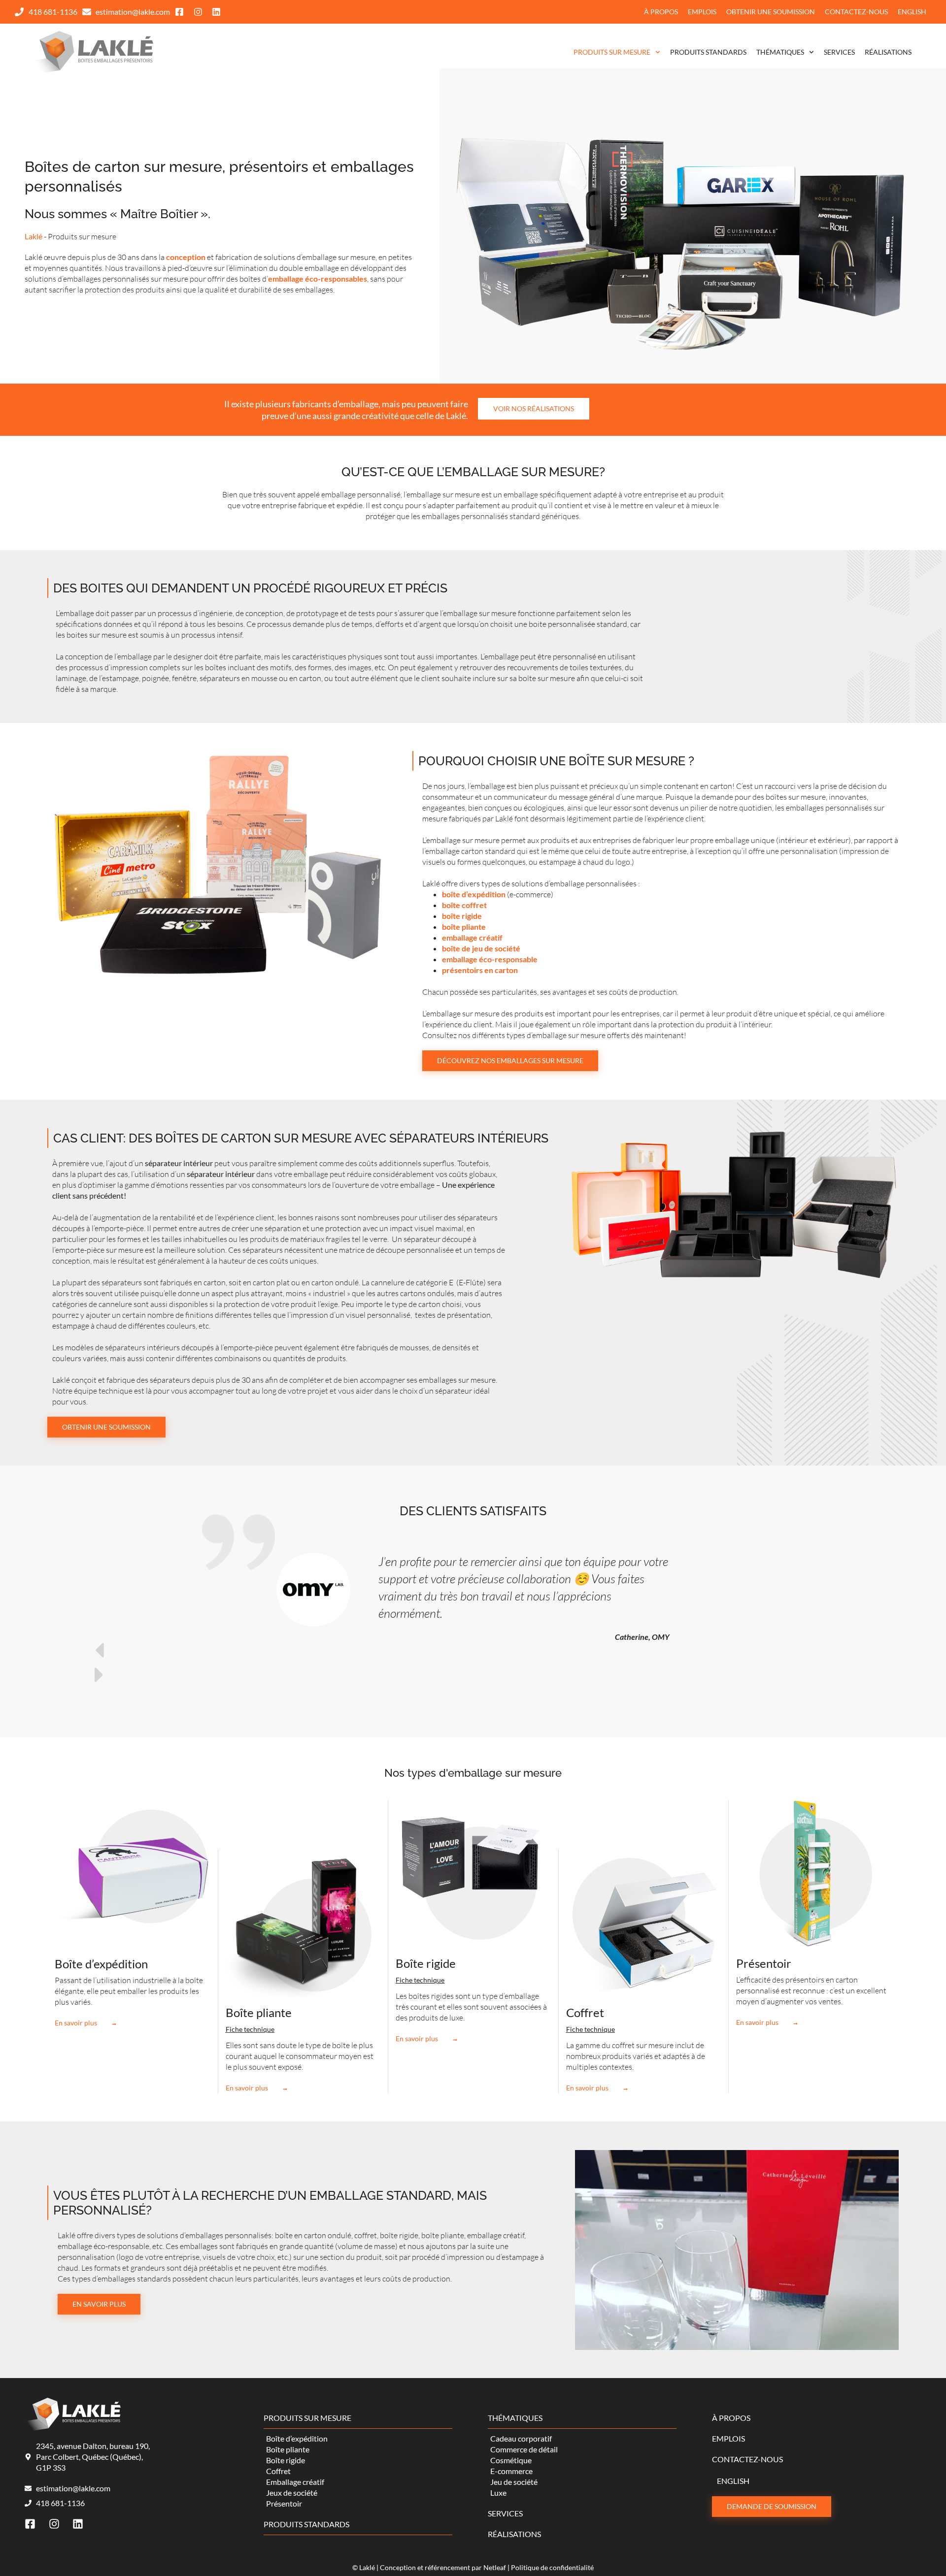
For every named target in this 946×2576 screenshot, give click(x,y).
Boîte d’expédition (101, 1964)
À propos (661, 12)
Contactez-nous (856, 12)
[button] (473, 1650)
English (912, 12)
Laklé (34, 236)
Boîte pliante (259, 2012)
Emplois (702, 12)
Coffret (585, 2012)
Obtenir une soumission (771, 12)
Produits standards (708, 52)
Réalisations (888, 52)
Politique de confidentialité (552, 2567)
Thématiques (780, 52)
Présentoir (764, 1963)
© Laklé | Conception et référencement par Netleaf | (432, 2567)
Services (839, 52)
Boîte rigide (426, 1963)
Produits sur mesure (612, 52)
